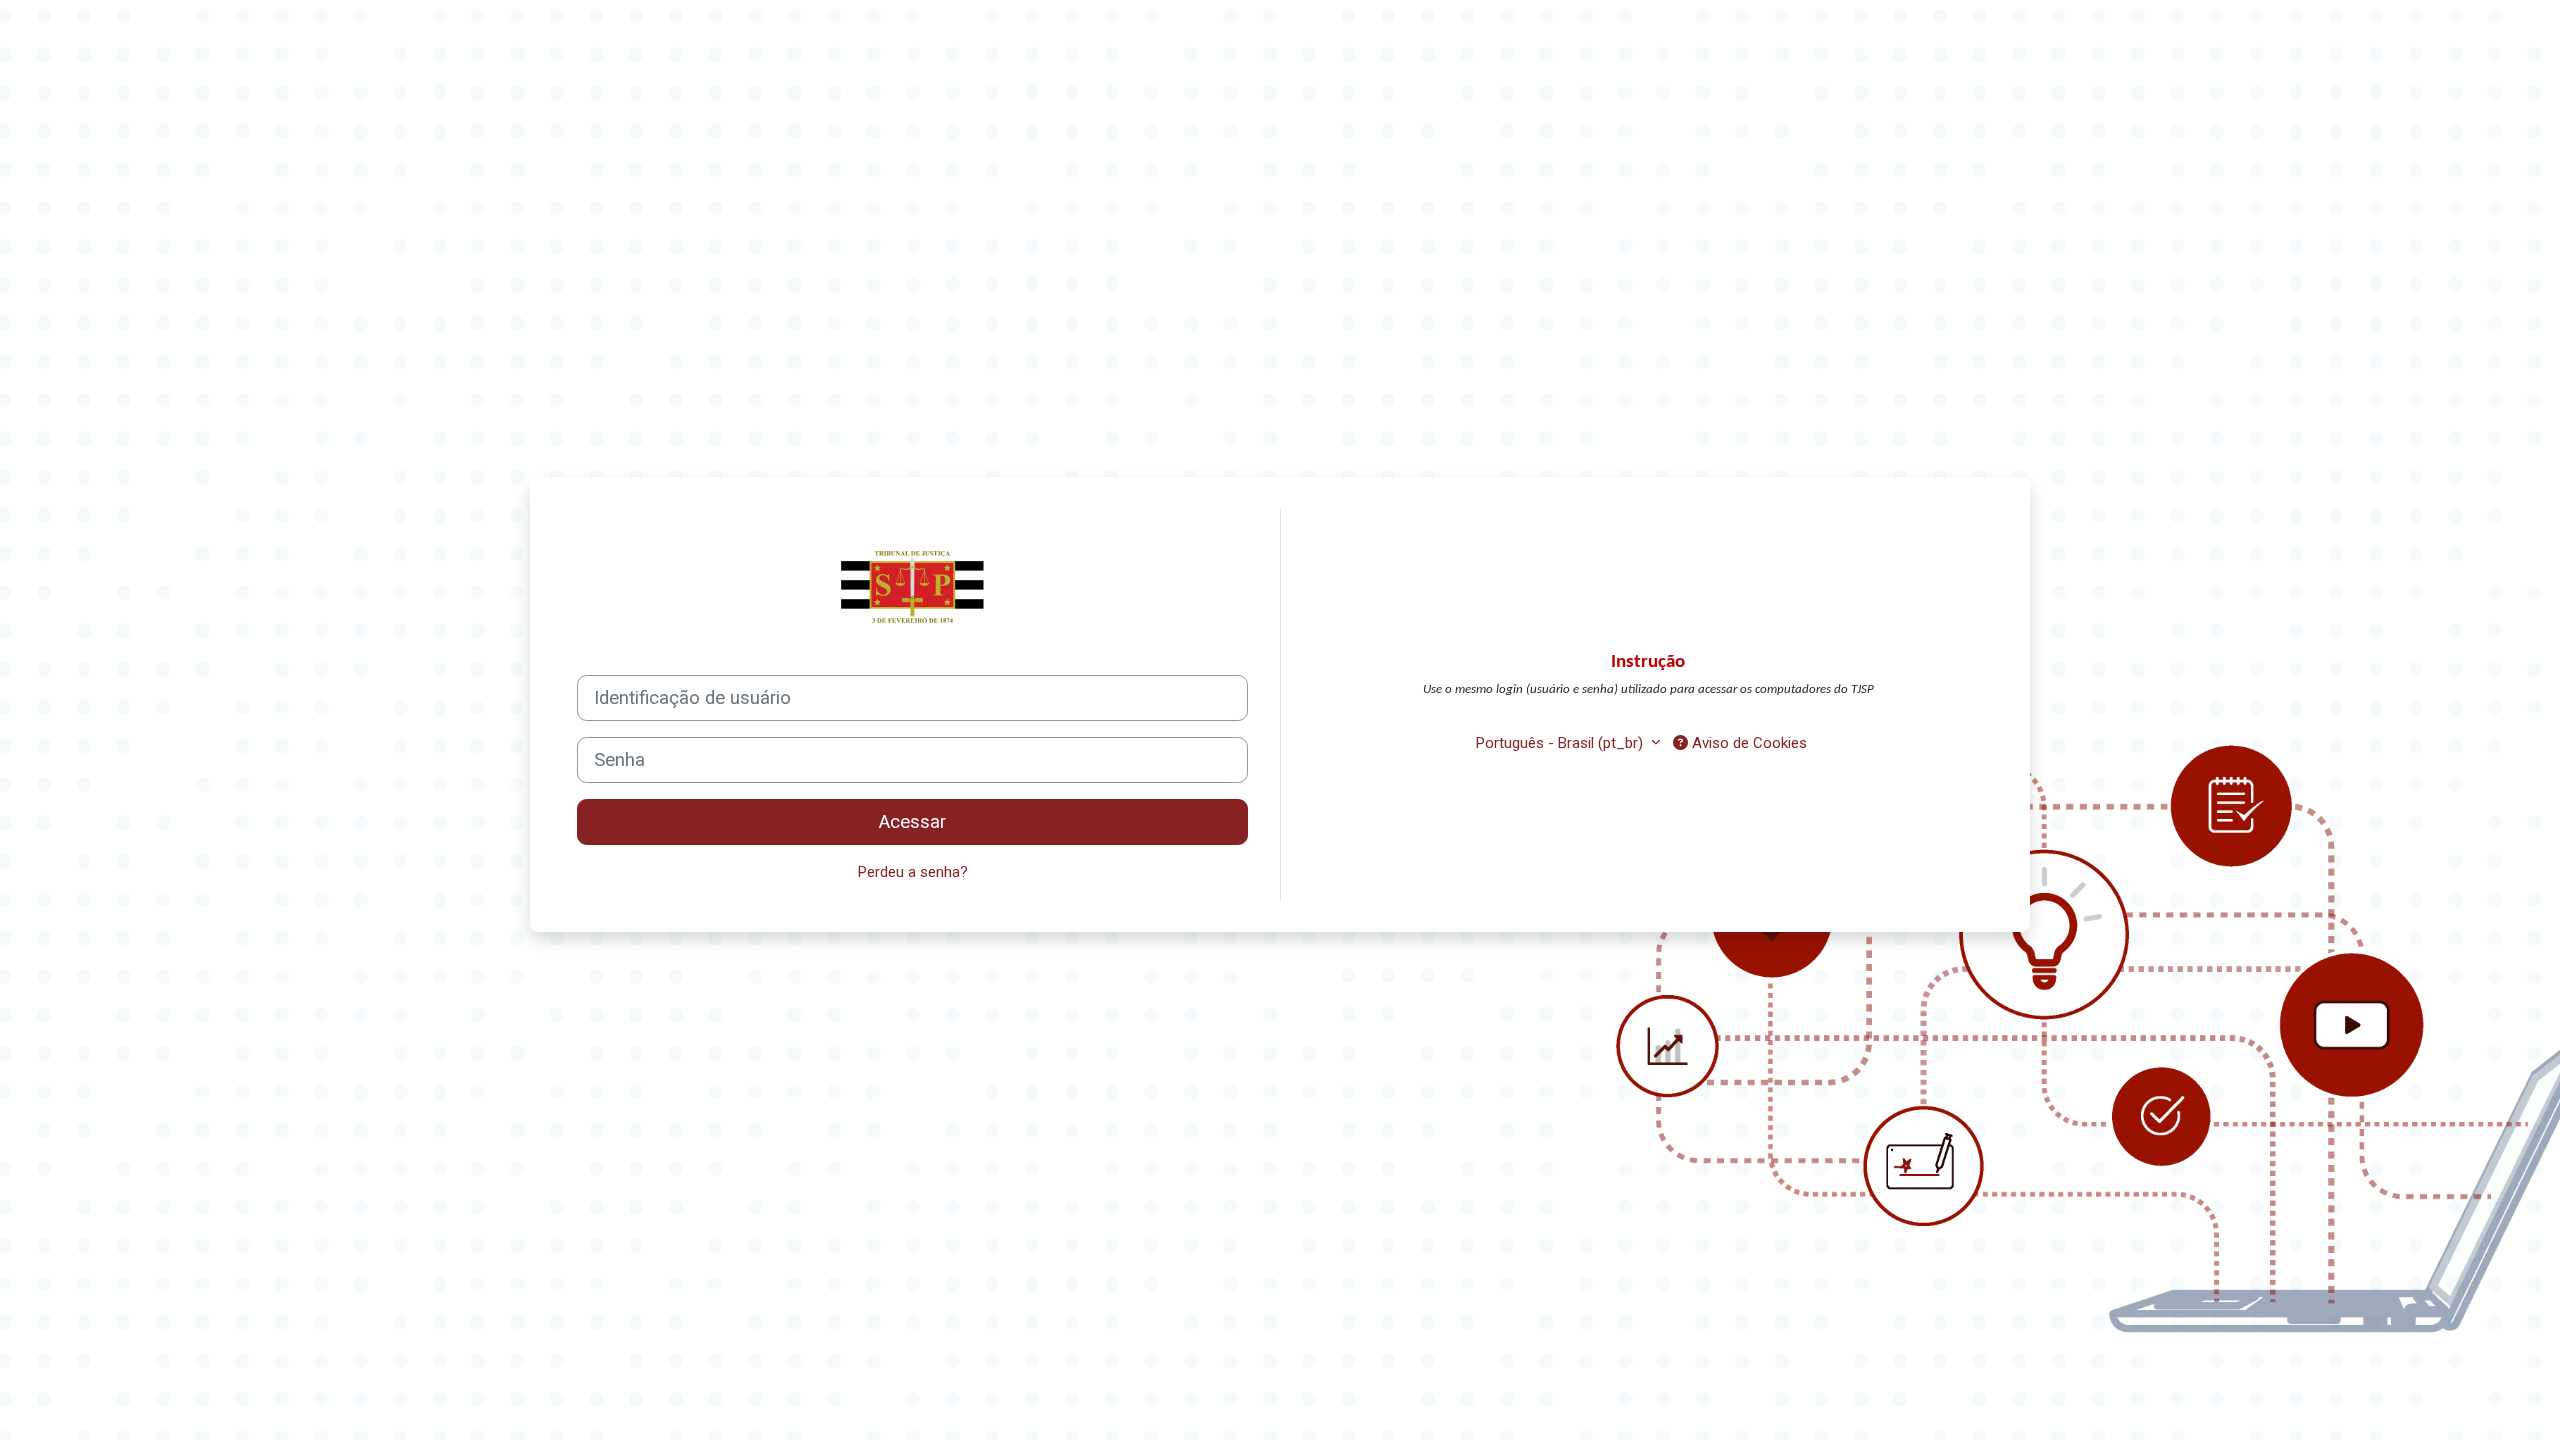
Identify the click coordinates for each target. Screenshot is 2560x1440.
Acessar (912, 822)
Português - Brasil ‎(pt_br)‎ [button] (1561, 743)
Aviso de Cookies (1747, 743)
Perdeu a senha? (913, 872)
